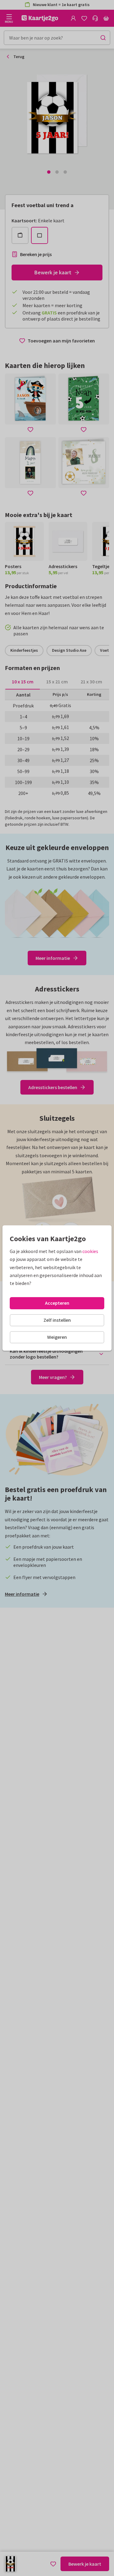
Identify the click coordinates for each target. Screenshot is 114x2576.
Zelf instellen (57, 1320)
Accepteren (57, 1303)
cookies (90, 1251)
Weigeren (57, 1337)
